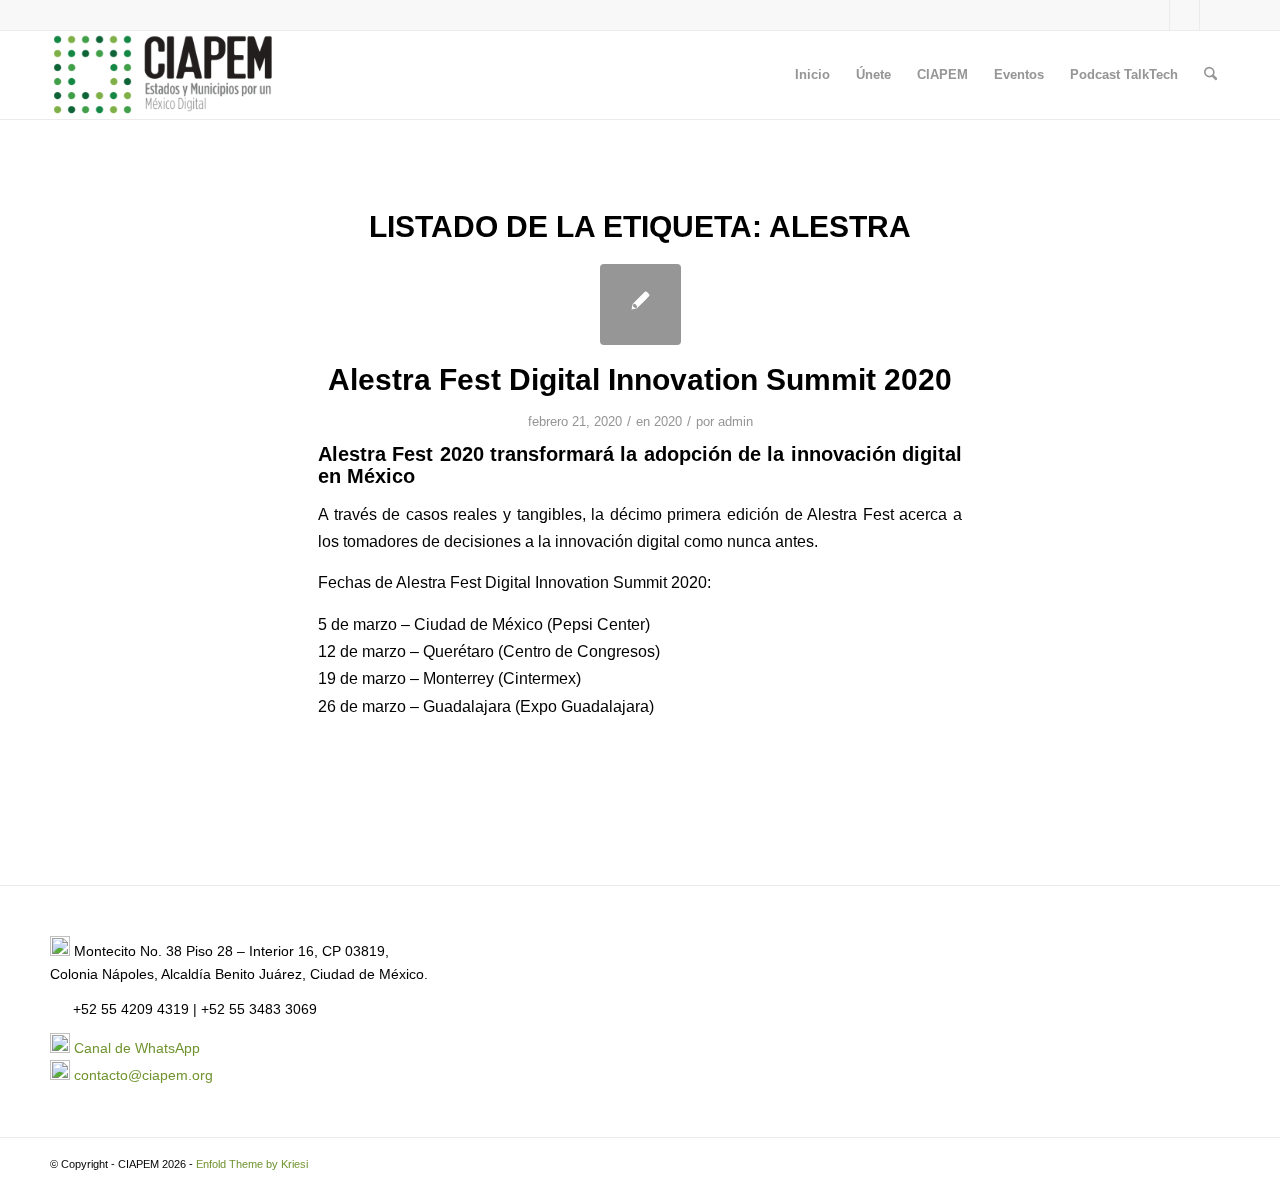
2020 (668, 421)
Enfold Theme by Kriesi (252, 1164)
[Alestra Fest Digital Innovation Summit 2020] (640, 304)
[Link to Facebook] (1184, 15)
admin (735, 421)
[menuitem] (812, 75)
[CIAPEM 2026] (166, 75)
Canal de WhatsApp (137, 1048)
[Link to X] (1154, 15)
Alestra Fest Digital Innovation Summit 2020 (640, 379)
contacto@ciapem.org (143, 1075)
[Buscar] (1210, 75)
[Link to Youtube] (1215, 15)
